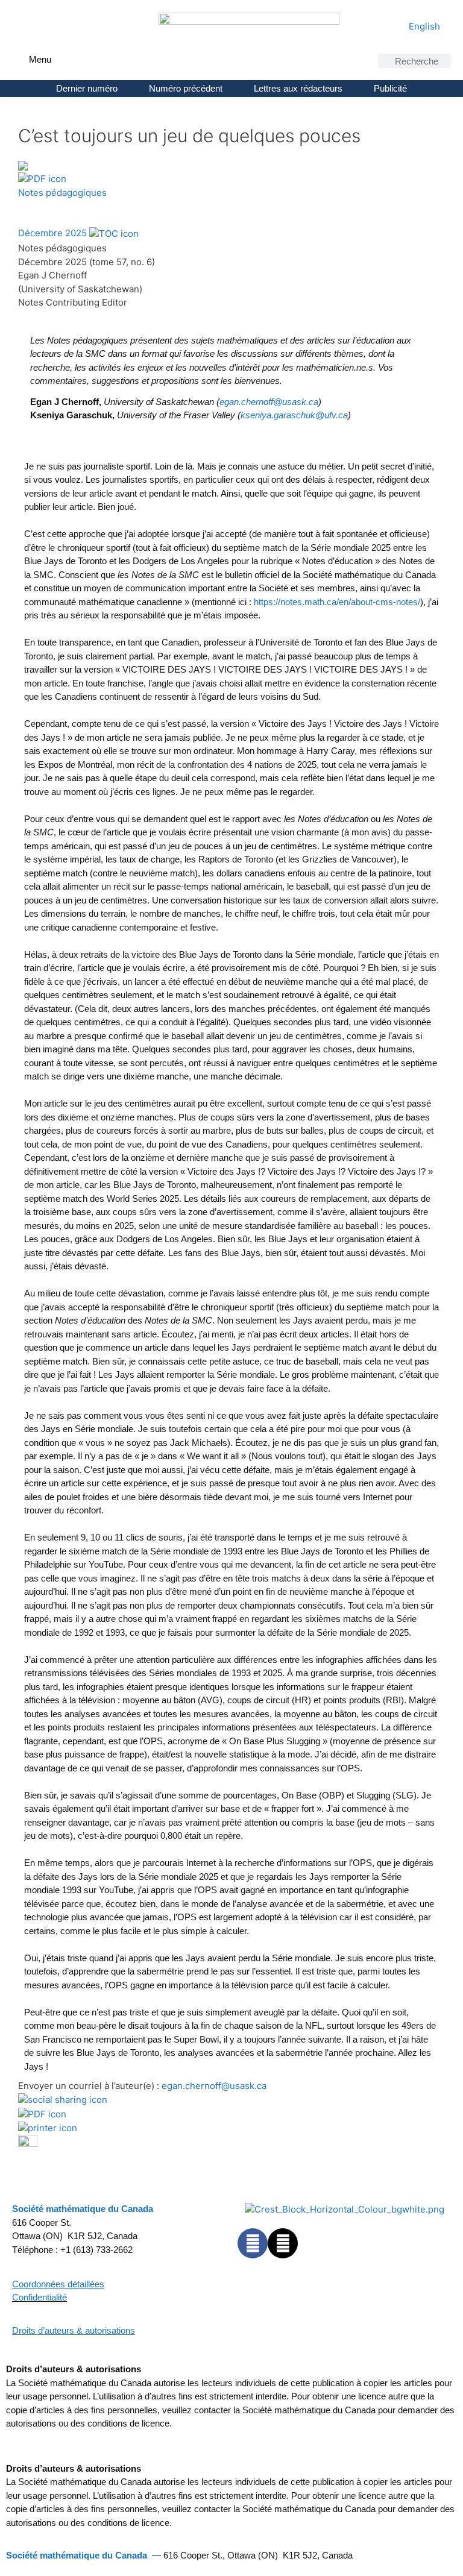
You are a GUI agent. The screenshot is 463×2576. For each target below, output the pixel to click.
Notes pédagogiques (62, 193)
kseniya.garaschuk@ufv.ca (294, 415)
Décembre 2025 (52, 233)
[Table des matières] (114, 233)
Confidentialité (39, 2297)
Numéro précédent (186, 88)
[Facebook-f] (253, 2243)
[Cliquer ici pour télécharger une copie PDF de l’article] (42, 179)
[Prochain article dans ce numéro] (28, 2144)
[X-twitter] (283, 2243)
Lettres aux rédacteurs (298, 88)
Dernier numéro (87, 88)
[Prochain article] (35, 206)
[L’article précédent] (23, 206)
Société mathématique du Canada (77, 2555)
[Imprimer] (48, 2127)
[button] (20, 58)
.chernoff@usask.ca (269, 402)
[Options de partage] (63, 2100)
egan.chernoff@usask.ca (214, 2086)
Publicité (390, 88)
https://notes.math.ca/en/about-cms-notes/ (337, 602)
